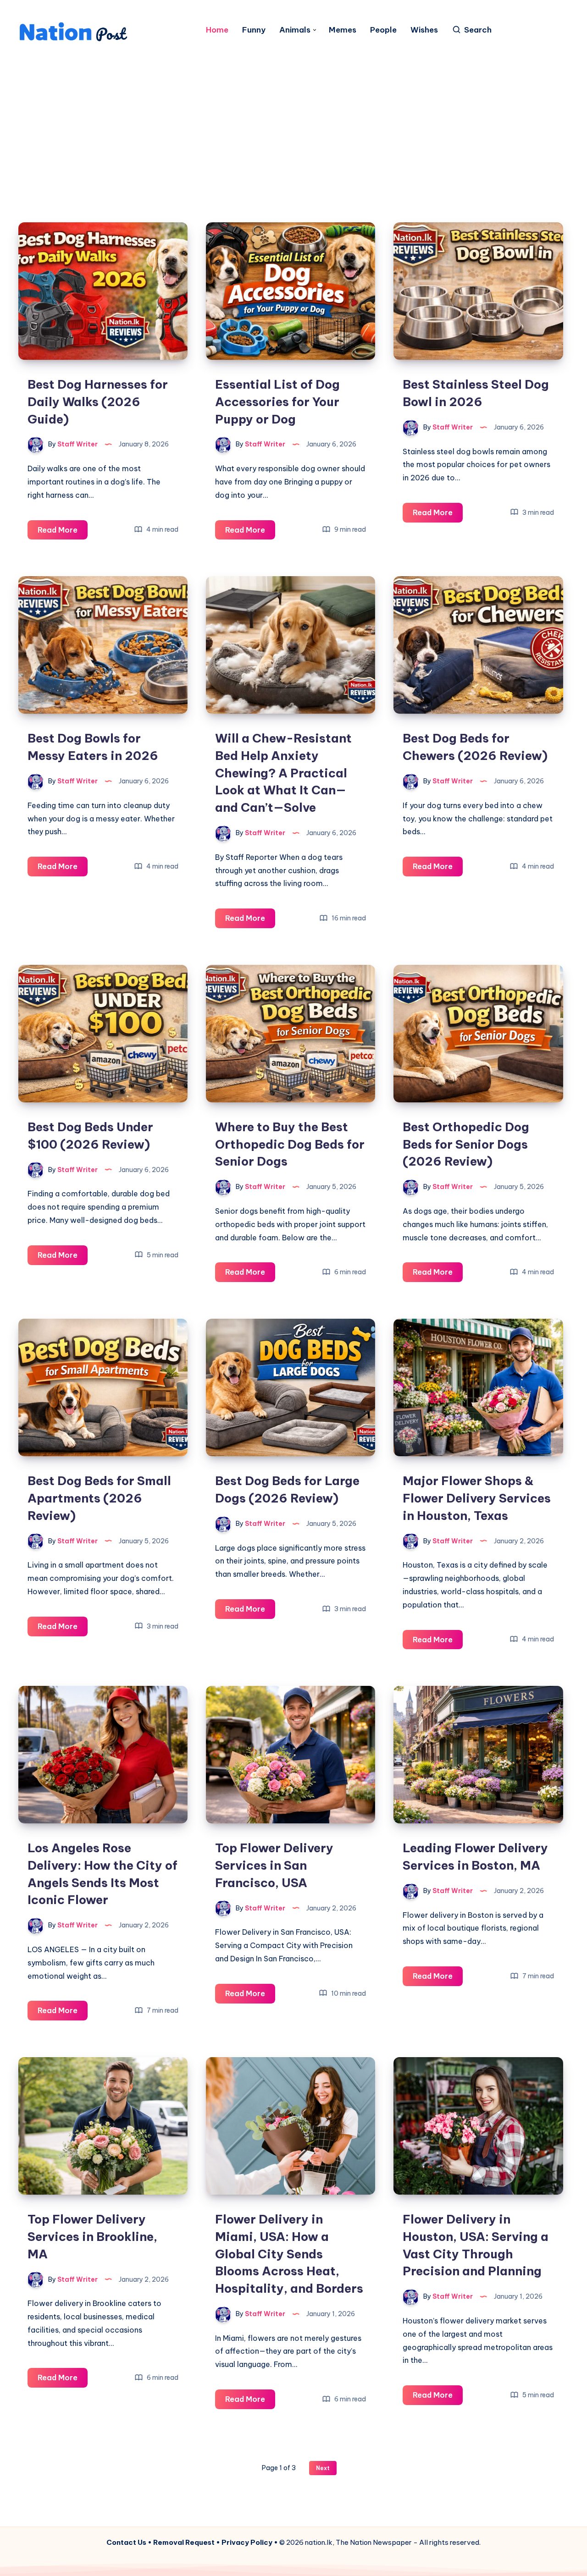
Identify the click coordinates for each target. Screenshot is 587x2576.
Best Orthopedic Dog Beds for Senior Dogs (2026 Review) (466, 1144)
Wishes (424, 30)
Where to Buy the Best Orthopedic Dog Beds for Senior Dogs (290, 1144)
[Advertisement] (293, 121)
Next (323, 2468)
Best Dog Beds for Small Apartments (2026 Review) (99, 1498)
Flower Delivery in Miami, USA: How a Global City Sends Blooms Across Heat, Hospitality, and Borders (289, 2254)
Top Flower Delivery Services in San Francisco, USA (274, 1865)
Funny (254, 30)
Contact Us (126, 2542)
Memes (343, 30)
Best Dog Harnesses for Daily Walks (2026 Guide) (98, 402)
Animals (295, 30)
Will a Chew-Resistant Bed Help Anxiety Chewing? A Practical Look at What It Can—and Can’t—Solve (283, 773)
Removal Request (184, 2542)
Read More (63, 532)
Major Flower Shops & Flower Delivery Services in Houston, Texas (477, 1498)
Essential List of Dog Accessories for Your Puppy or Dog (277, 402)
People (383, 30)
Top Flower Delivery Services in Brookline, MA (92, 2236)
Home (217, 30)
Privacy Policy (247, 2542)
